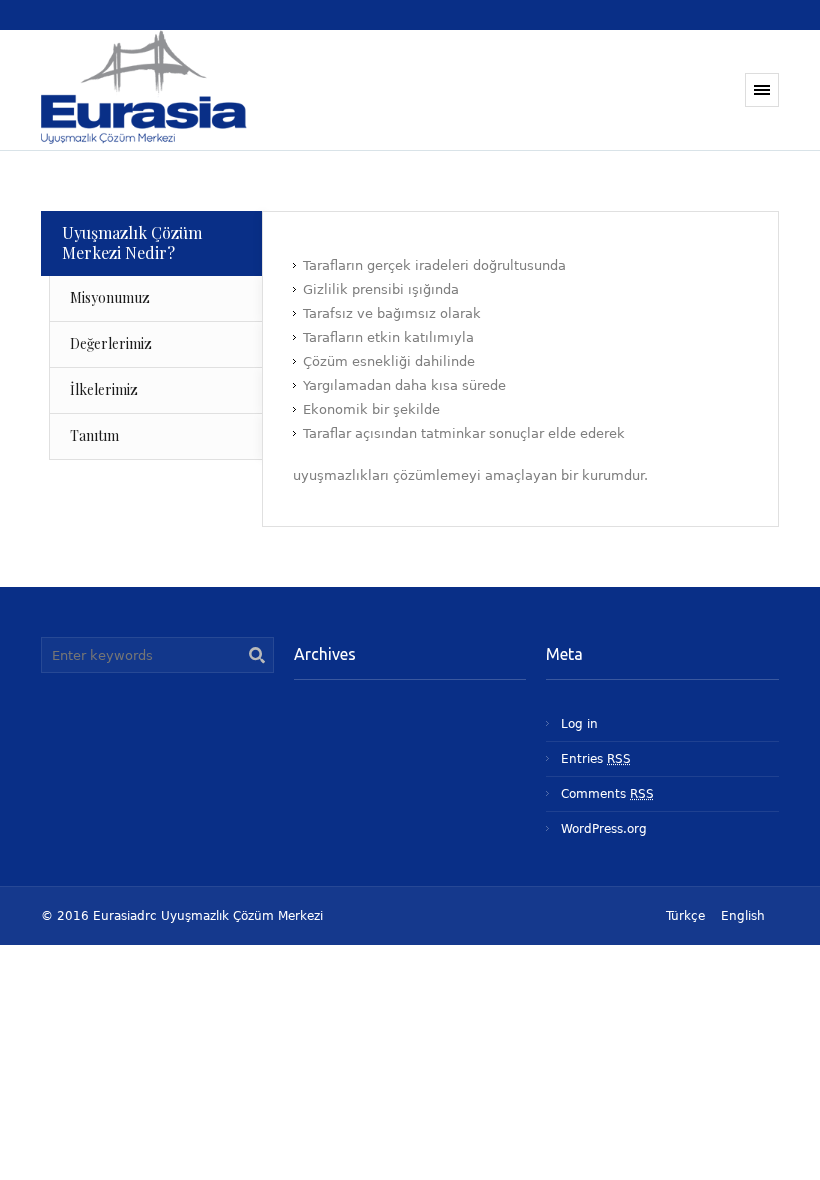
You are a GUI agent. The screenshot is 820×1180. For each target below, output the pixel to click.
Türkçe (685, 916)
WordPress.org (604, 829)
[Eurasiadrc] (178, 90)
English (743, 916)
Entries (596, 759)
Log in (579, 724)
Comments (607, 794)
